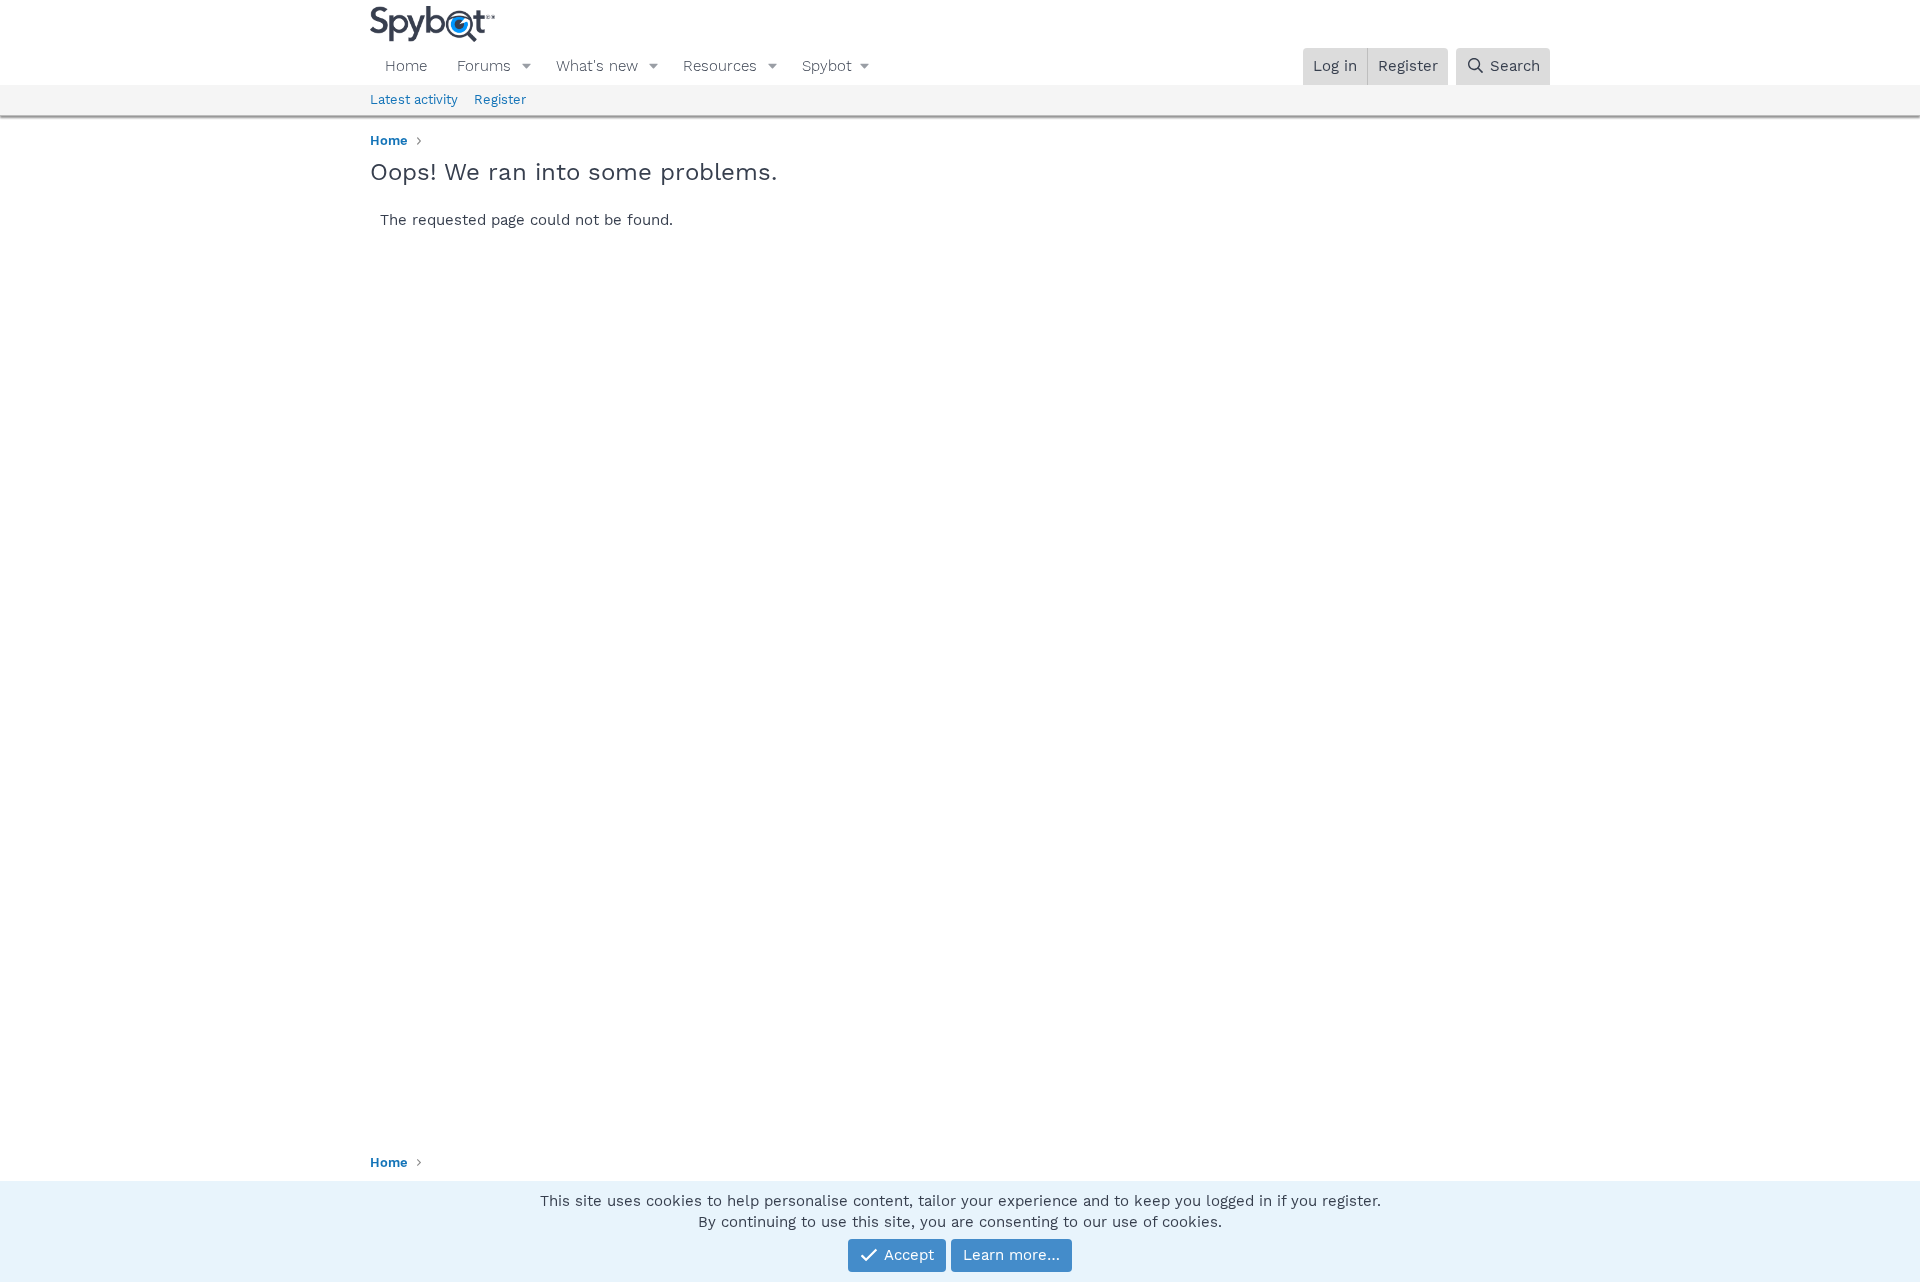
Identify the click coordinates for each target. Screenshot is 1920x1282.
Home (406, 66)
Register (500, 99)
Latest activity (414, 99)
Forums (484, 66)
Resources (720, 66)
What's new (597, 66)
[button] (527, 66)
